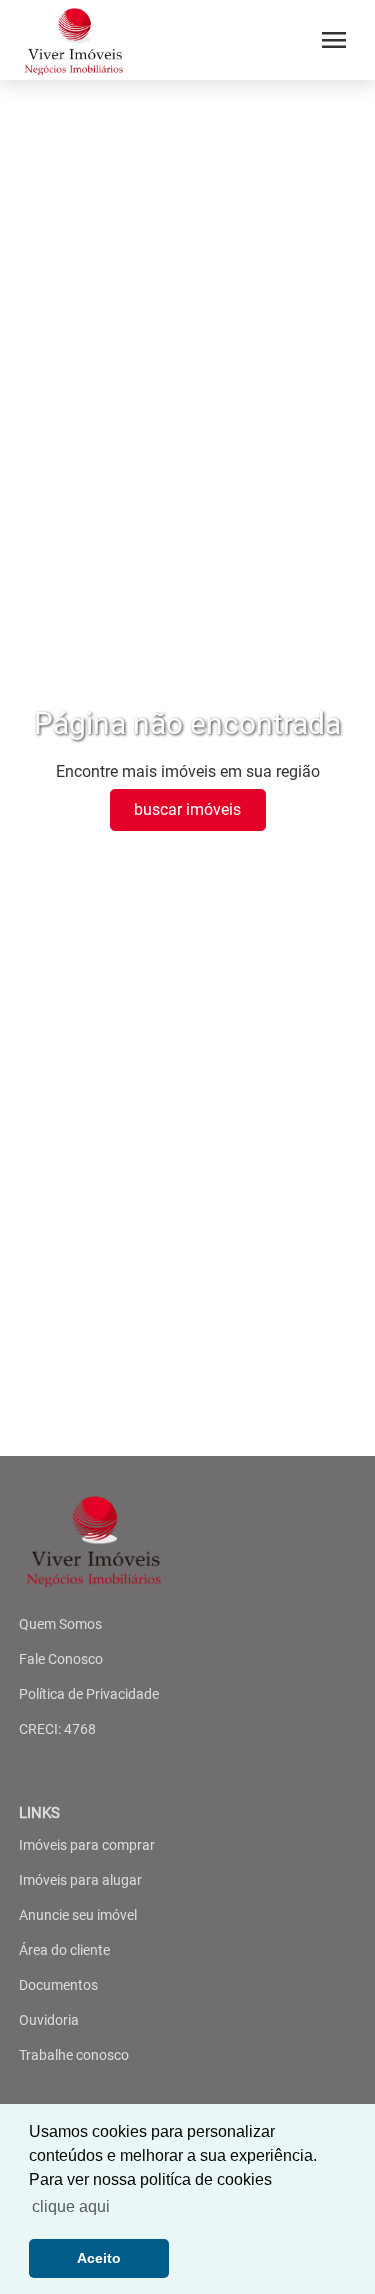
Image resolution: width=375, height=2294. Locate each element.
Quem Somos (60, 1624)
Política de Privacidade (89, 1694)
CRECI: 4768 (57, 1729)
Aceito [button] (99, 2258)
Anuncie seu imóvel (78, 1915)
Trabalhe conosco (74, 2055)
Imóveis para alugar (80, 1880)
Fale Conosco (61, 1659)
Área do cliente (64, 1950)
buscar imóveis (187, 809)
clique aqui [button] (71, 2206)
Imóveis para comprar (87, 1845)
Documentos (58, 1985)
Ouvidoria (49, 2020)
